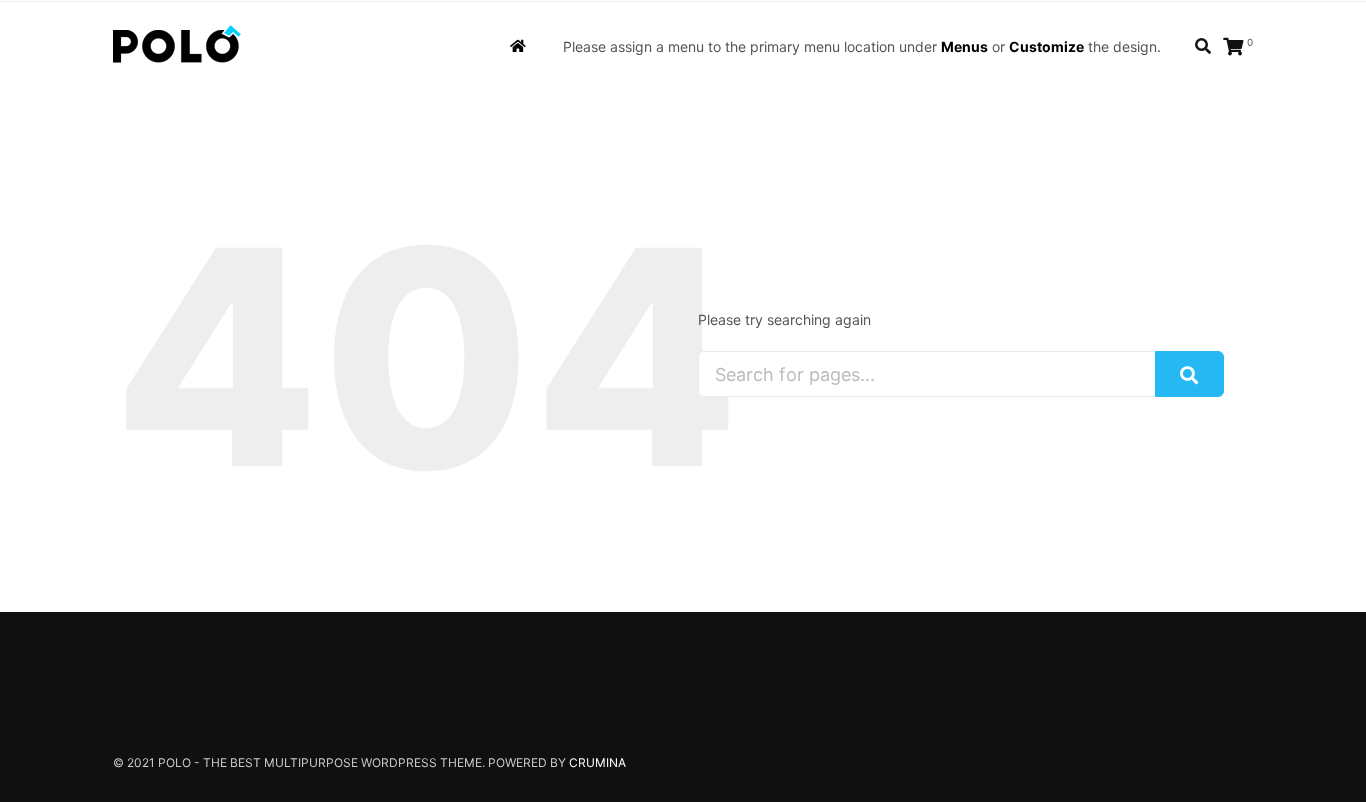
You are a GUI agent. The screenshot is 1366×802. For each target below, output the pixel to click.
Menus (964, 46)
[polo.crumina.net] (177, 47)
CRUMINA (597, 762)
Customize (1046, 46)
